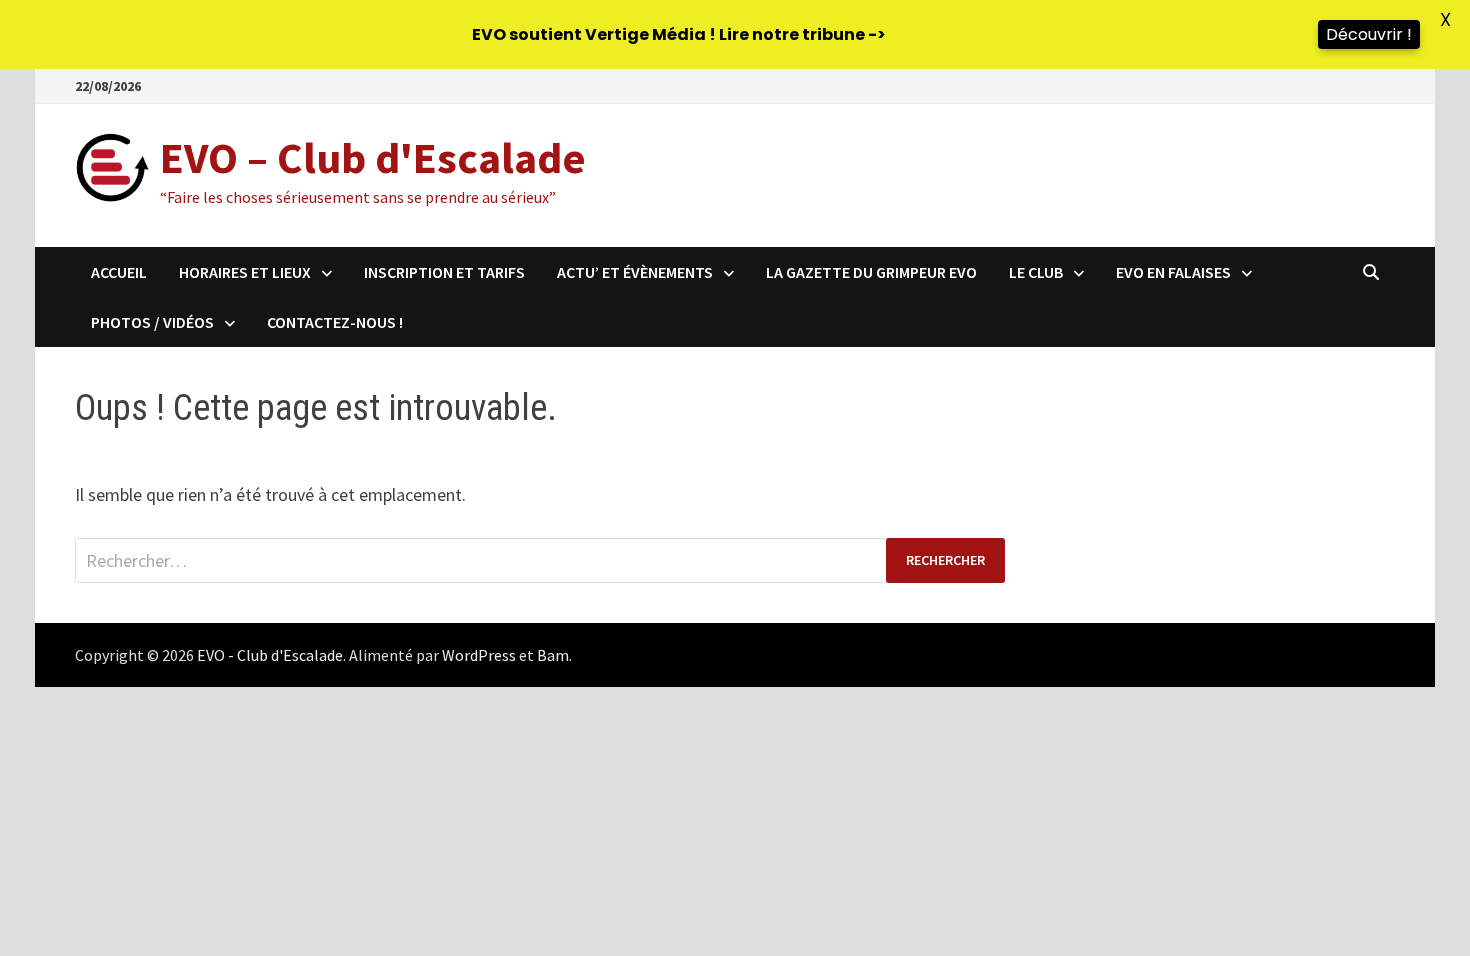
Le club (1036, 272)
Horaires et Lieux (245, 272)
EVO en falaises (1173, 272)
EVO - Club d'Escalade (270, 655)
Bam (553, 655)
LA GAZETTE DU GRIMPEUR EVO (871, 272)
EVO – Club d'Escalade (373, 157)
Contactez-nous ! (335, 322)
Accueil (119, 272)
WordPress (479, 655)
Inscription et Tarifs (444, 272)
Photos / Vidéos (152, 322)
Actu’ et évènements (635, 272)
